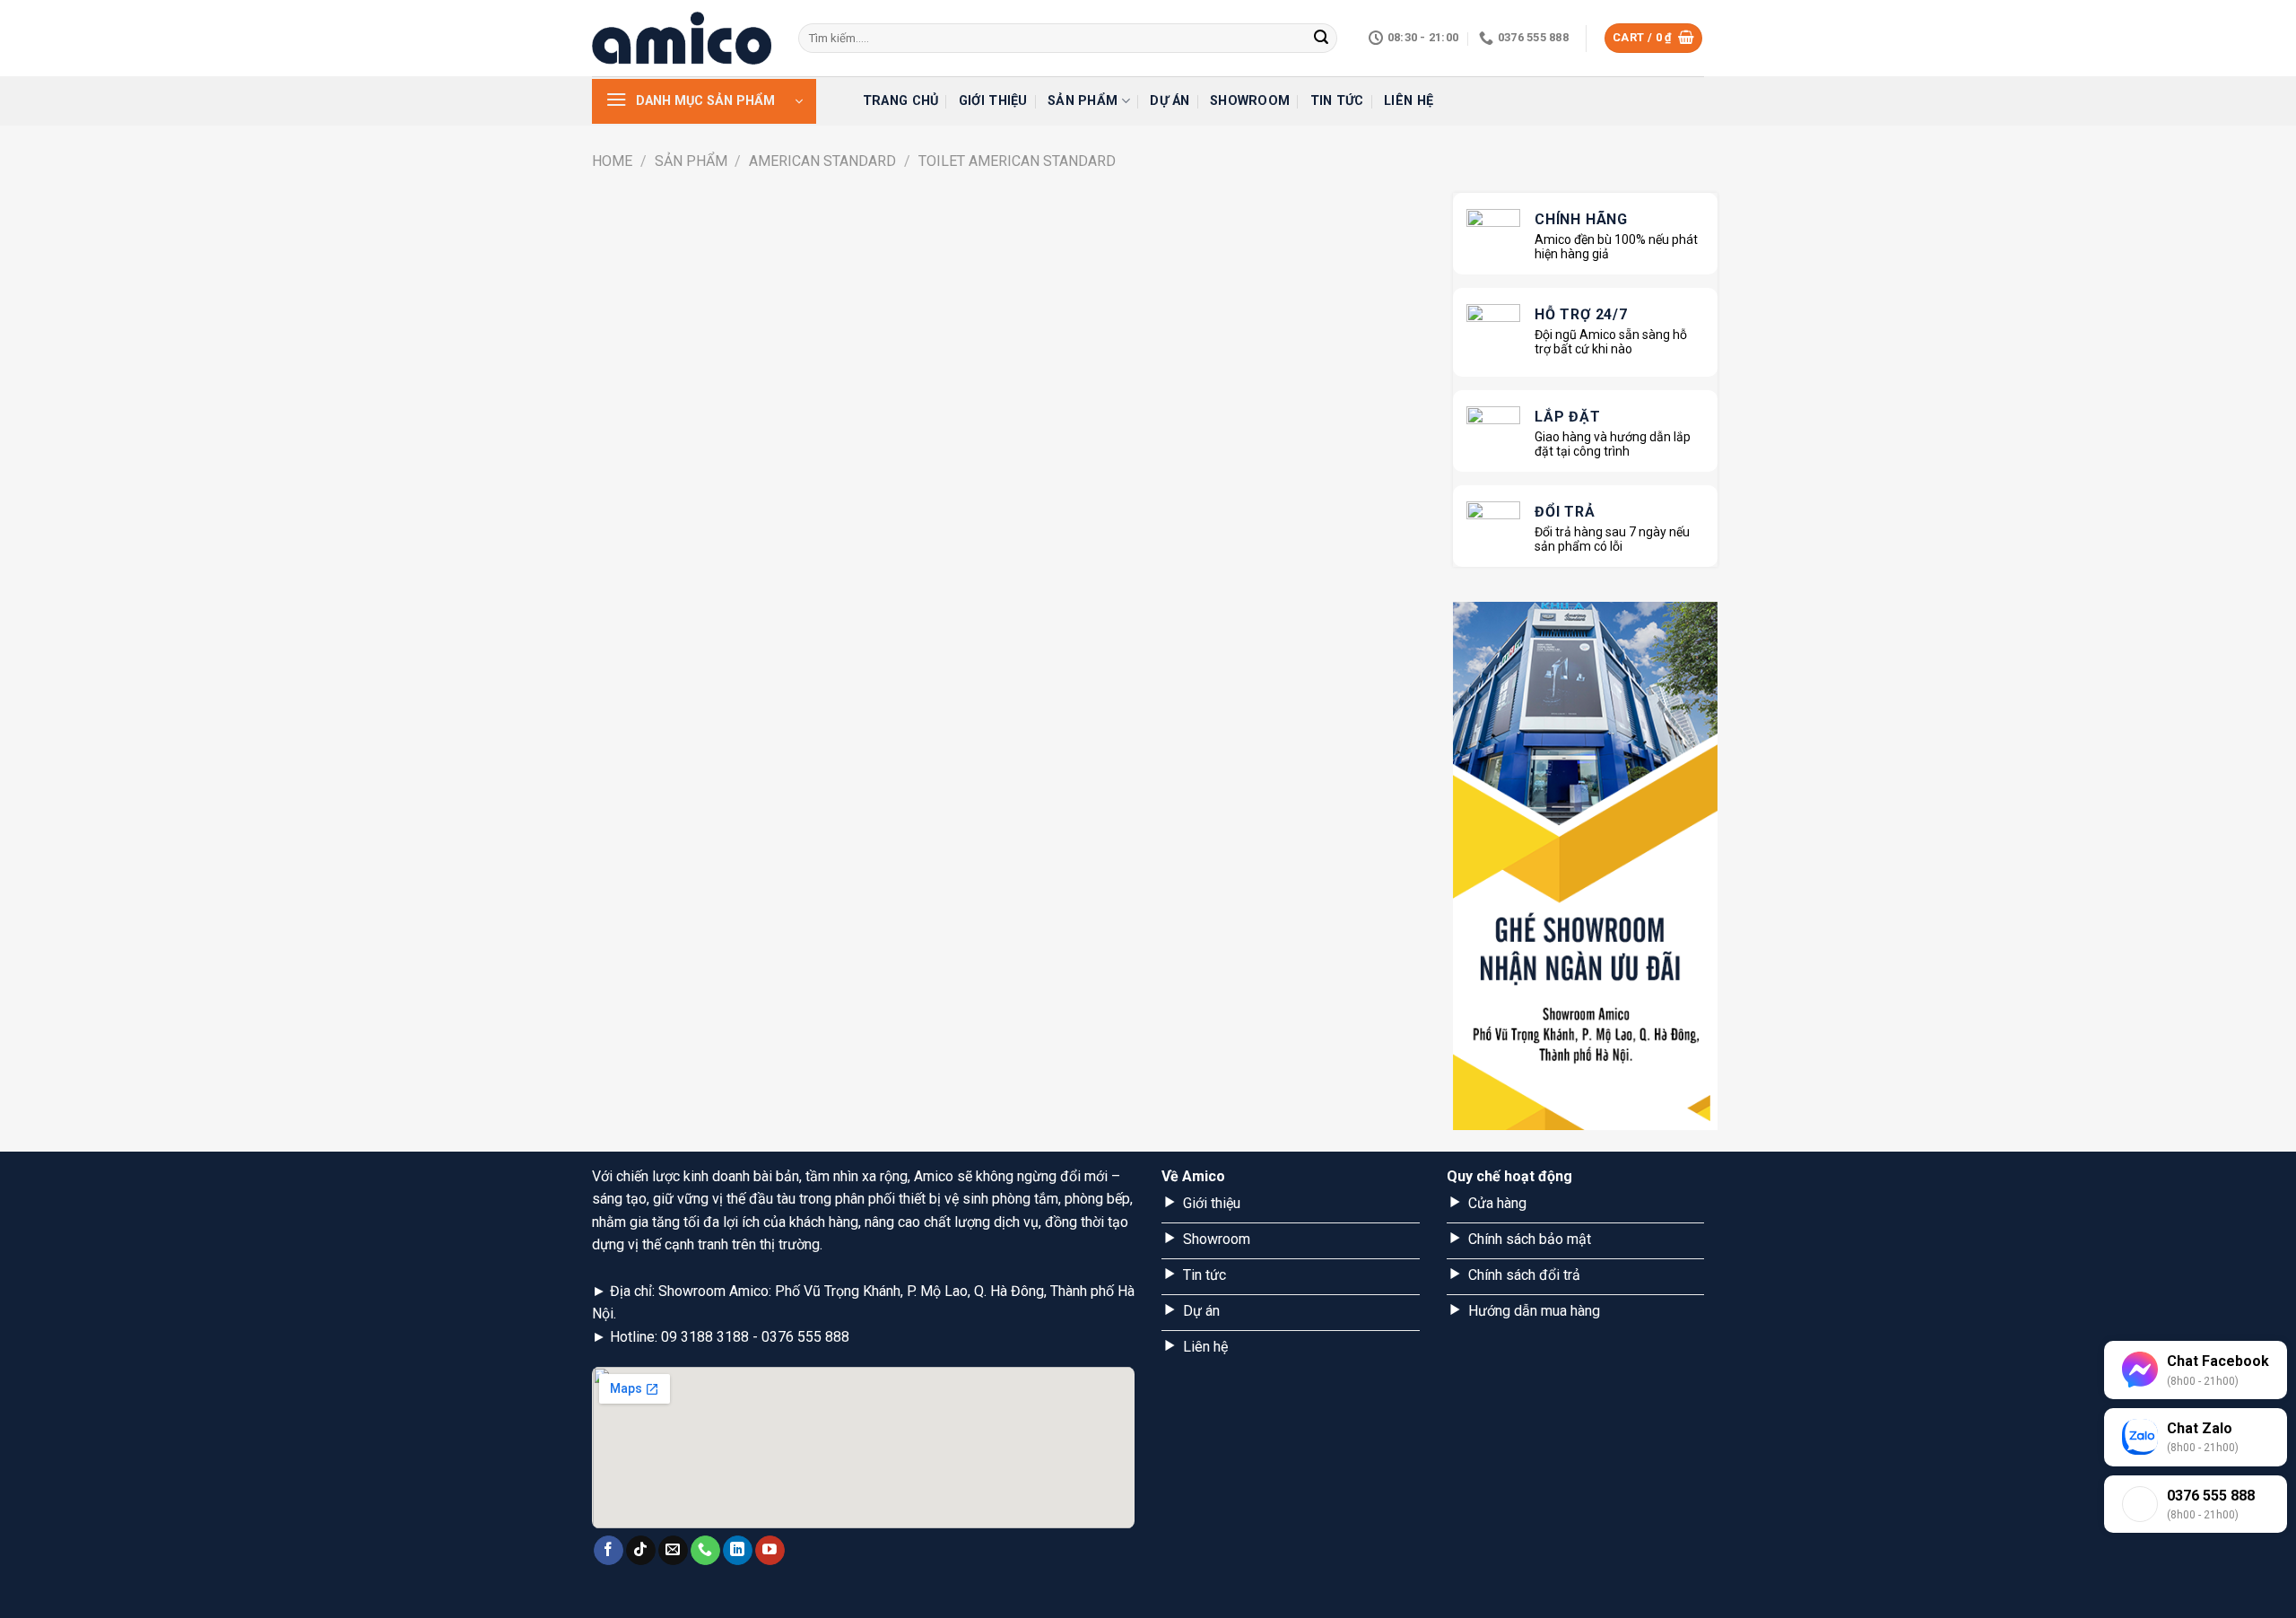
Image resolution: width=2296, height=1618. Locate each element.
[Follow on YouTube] (770, 1551)
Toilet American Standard (1017, 161)
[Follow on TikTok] (641, 1551)
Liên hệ (1409, 101)
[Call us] (705, 1551)
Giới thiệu (993, 101)
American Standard (822, 161)
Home (612, 161)
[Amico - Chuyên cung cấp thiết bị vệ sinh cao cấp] (682, 38)
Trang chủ (901, 101)
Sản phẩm (1083, 101)
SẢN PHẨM (691, 161)
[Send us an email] (673, 1551)
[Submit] (1321, 39)
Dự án (1170, 101)
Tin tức (1337, 101)
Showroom (1250, 101)
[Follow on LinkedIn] (738, 1551)
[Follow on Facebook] (609, 1551)
